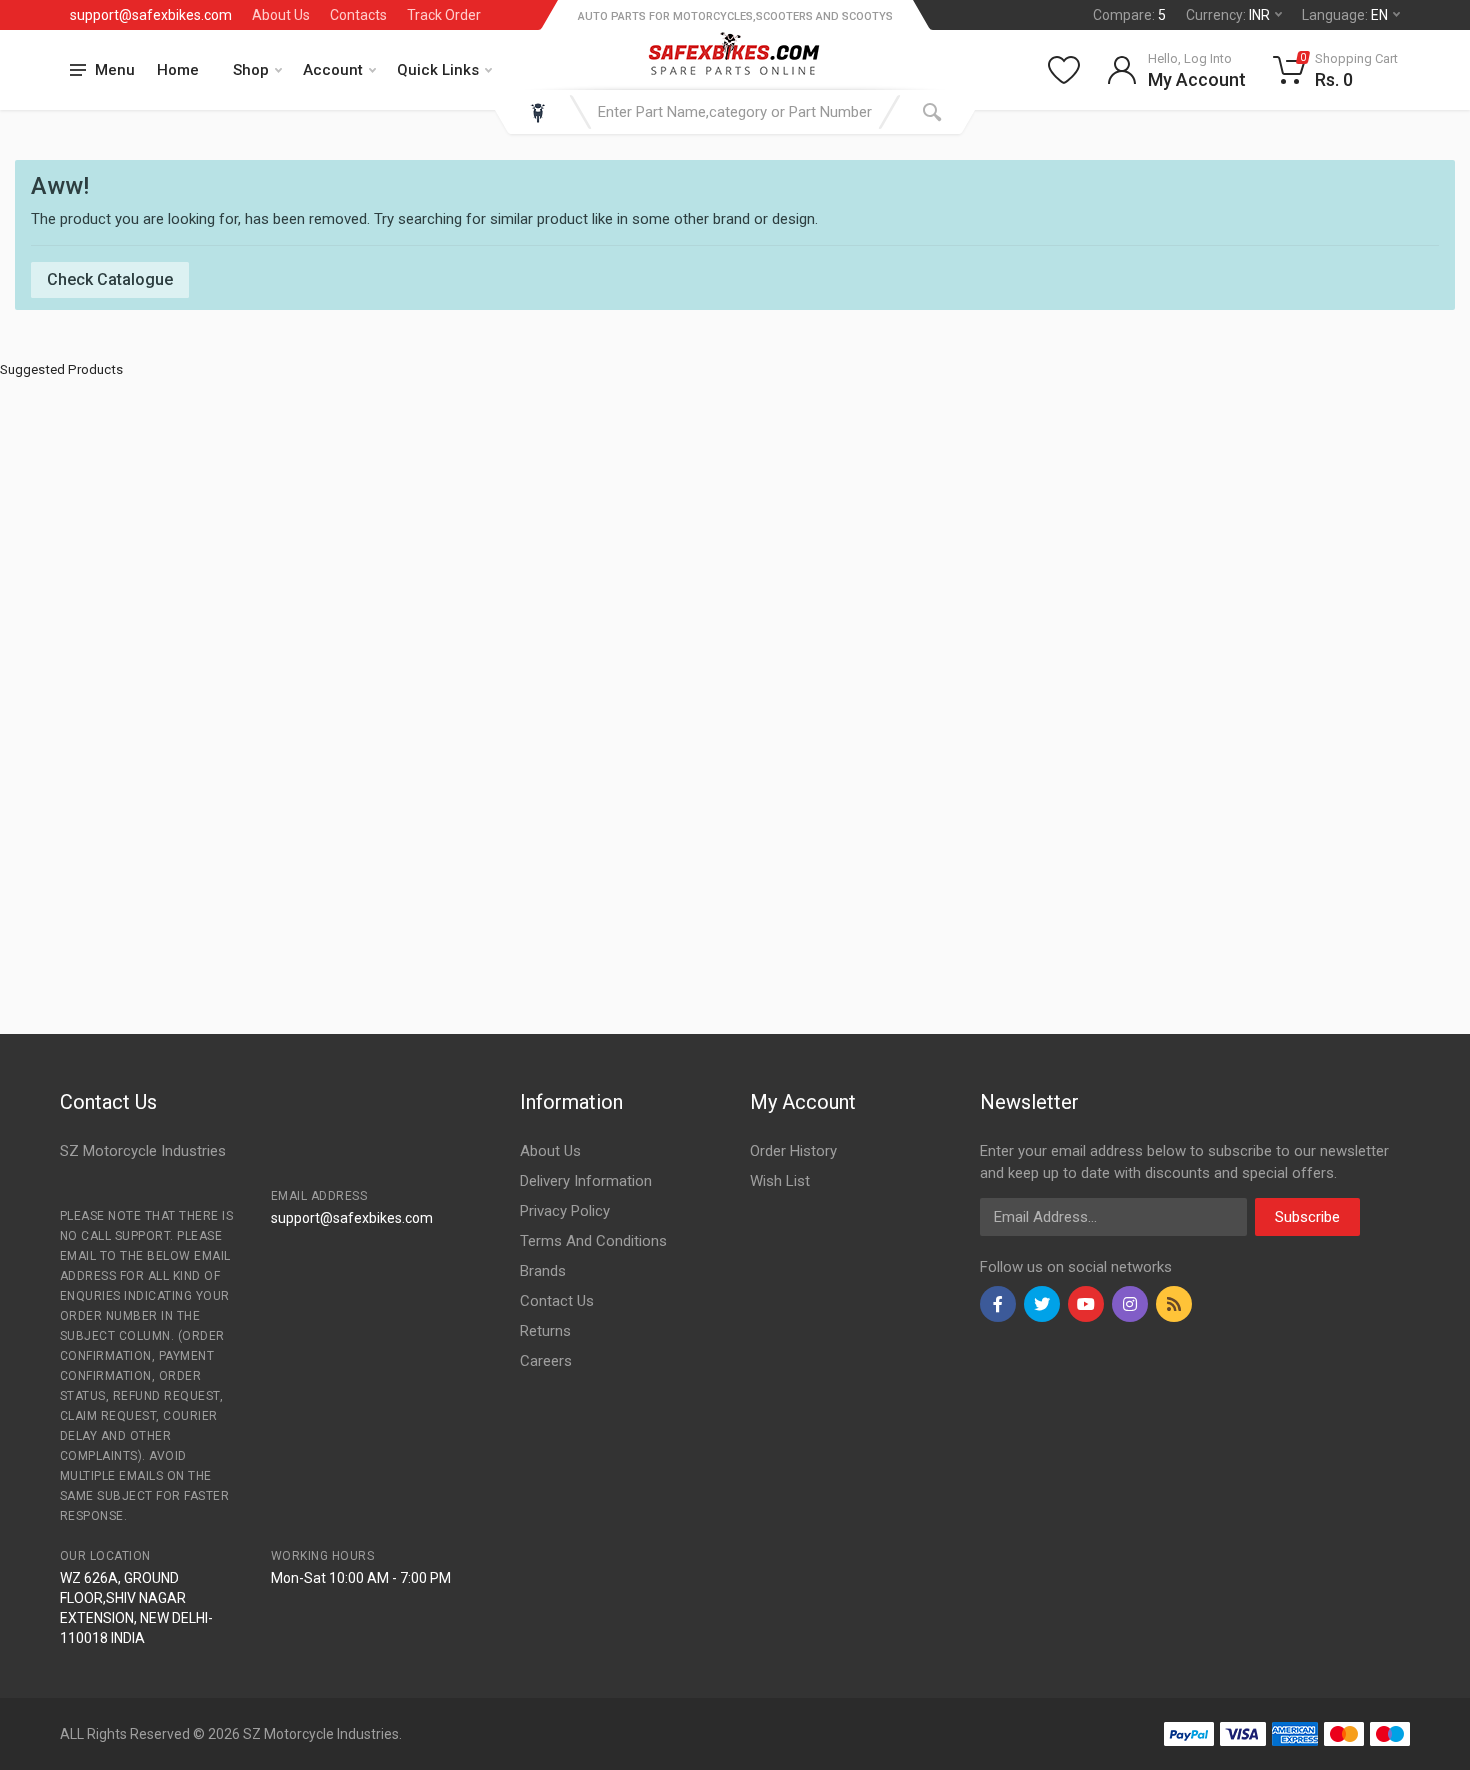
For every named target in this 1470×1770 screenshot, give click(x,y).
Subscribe (1307, 1217)
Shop (251, 70)
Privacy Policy (565, 1211)
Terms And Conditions (593, 1241)
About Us (281, 15)
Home (178, 70)
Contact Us (557, 1301)
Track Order (444, 15)
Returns (545, 1331)
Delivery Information (586, 1181)
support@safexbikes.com (151, 15)
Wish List (780, 1181)
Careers (546, 1361)
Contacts (358, 15)
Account (333, 70)
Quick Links (438, 70)
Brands (543, 1271)
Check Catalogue (110, 279)
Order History (793, 1151)
